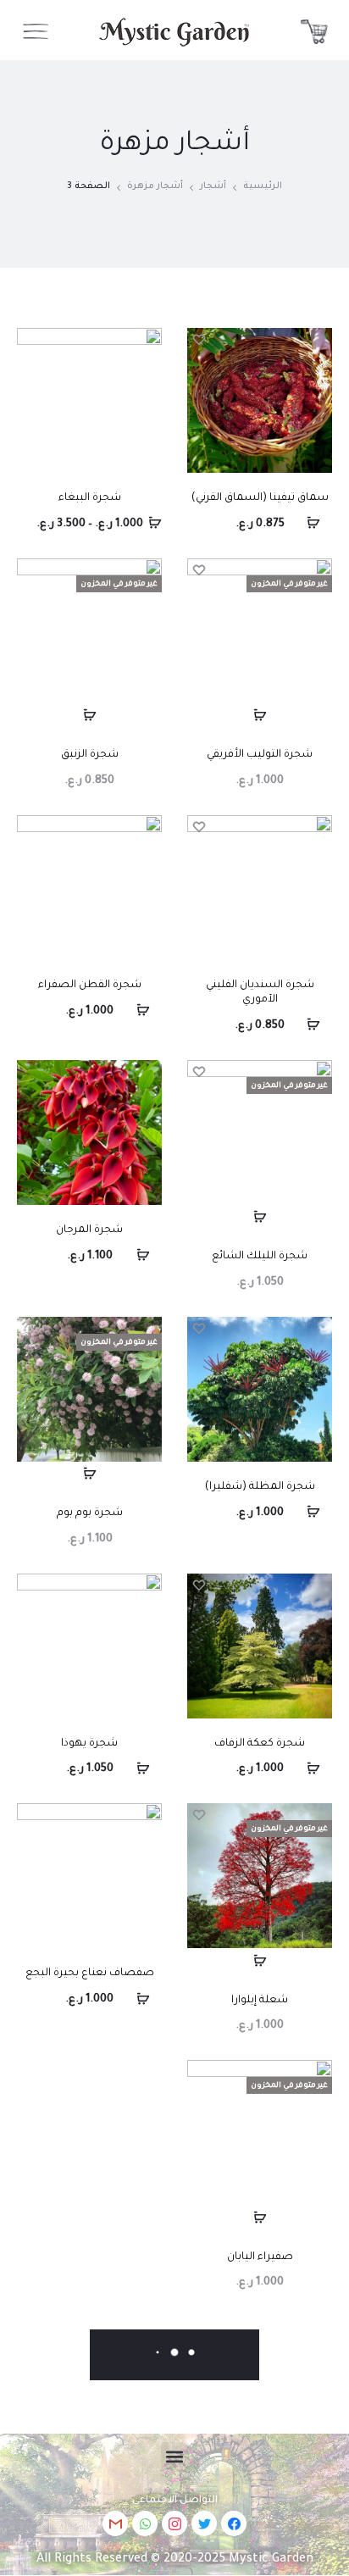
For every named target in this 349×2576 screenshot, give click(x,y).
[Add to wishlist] (200, 341)
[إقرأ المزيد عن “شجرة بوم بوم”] (90, 1474)
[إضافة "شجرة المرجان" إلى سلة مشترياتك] (149, 1256)
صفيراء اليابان (260, 2257)
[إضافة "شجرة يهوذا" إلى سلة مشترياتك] (149, 1768)
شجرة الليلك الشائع (260, 1257)
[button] (175, 2456)
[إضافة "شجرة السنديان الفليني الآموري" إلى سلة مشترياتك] (319, 1025)
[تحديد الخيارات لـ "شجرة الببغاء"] (149, 524)
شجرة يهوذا (89, 1744)
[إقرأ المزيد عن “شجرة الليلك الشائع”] (260, 1218)
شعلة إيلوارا (260, 2001)
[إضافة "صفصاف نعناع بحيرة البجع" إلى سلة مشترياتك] (149, 1999)
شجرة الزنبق (90, 755)
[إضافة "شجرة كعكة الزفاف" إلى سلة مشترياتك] (319, 1768)
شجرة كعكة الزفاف (260, 1744)
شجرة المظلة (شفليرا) (260, 1487)
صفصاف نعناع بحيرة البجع (90, 1974)
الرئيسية (263, 186)
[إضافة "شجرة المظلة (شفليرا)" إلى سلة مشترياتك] (319, 1513)
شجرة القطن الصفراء (90, 985)
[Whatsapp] (145, 2523)
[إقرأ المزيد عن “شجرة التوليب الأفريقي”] (260, 716)
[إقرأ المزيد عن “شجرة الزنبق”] (90, 716)
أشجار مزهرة (155, 186)
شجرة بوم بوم (90, 1513)
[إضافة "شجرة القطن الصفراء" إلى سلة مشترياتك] (149, 1011)
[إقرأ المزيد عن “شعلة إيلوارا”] (260, 1961)
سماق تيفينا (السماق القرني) (260, 498)
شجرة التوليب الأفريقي (260, 755)
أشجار (213, 186)
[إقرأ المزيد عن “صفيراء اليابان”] (260, 2218)
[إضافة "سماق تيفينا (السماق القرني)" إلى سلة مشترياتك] (319, 524)
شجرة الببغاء (90, 498)
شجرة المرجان (89, 1230)
